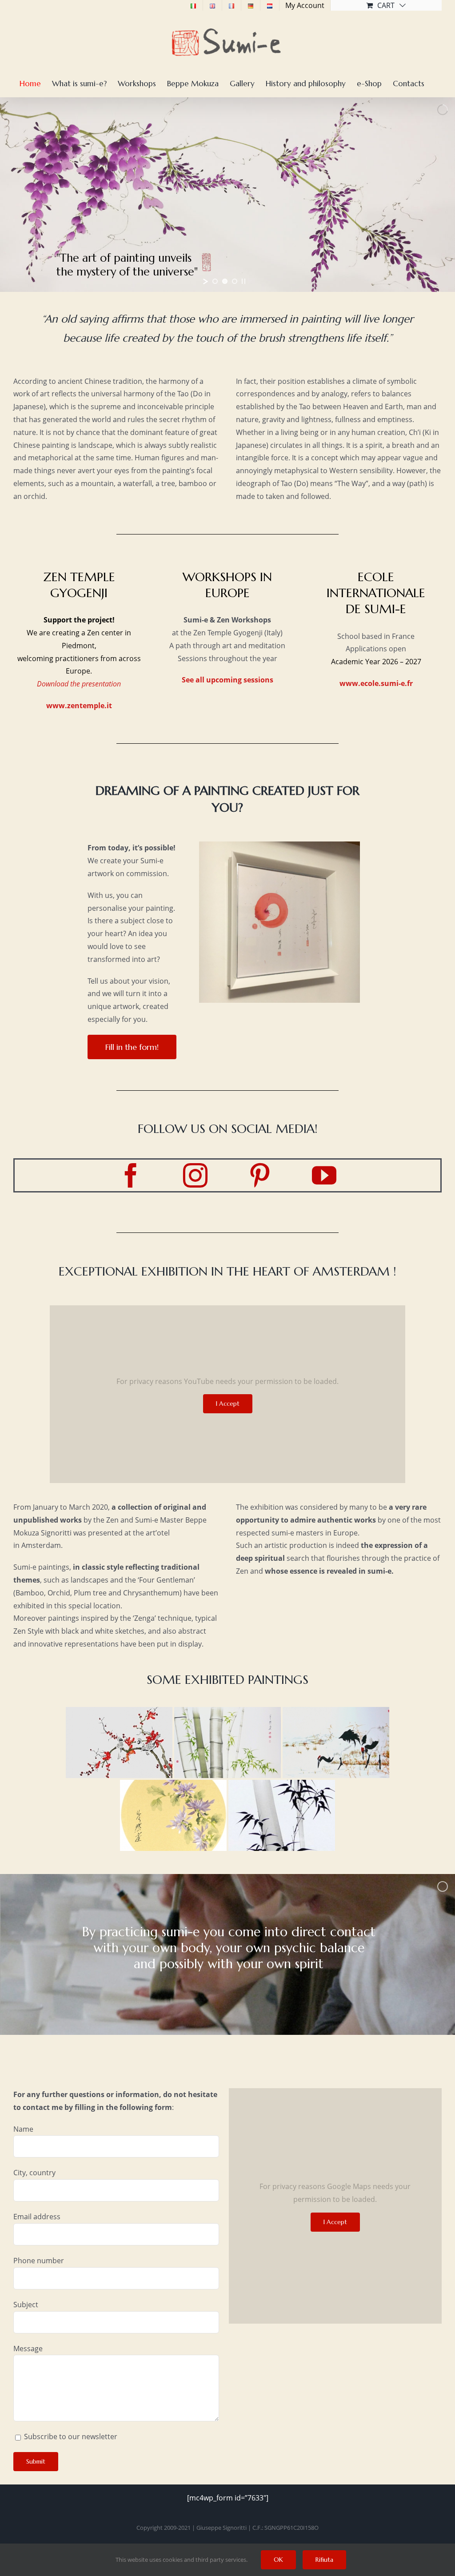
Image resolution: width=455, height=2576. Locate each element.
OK (278, 2560)
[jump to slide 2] (225, 281)
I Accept (228, 1404)
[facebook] (131, 1175)
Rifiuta (324, 2560)
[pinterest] (260, 1175)
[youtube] (324, 1175)
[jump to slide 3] (235, 281)
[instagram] (195, 1175)
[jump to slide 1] (215, 281)
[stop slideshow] (243, 281)
